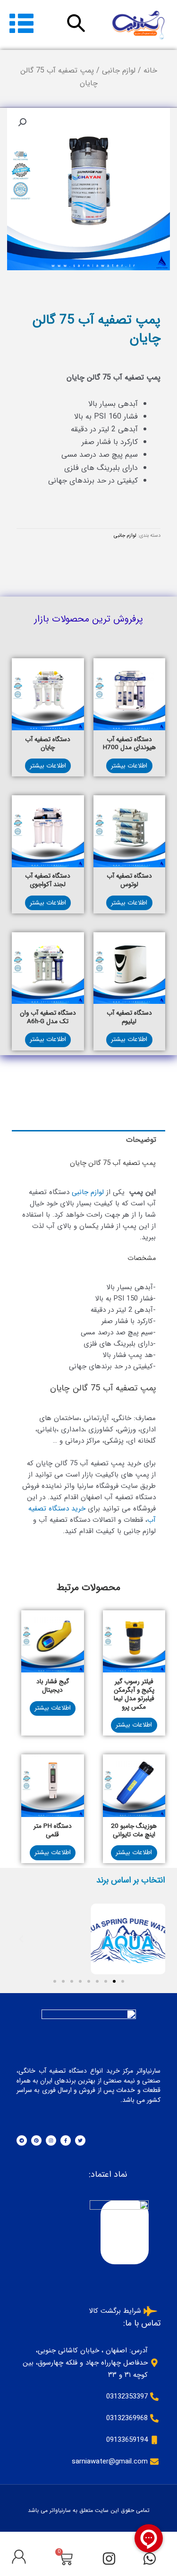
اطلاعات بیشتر (129, 766)
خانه (150, 70)
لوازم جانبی (119, 70)
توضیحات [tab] (141, 1140)
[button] (22, 122)
